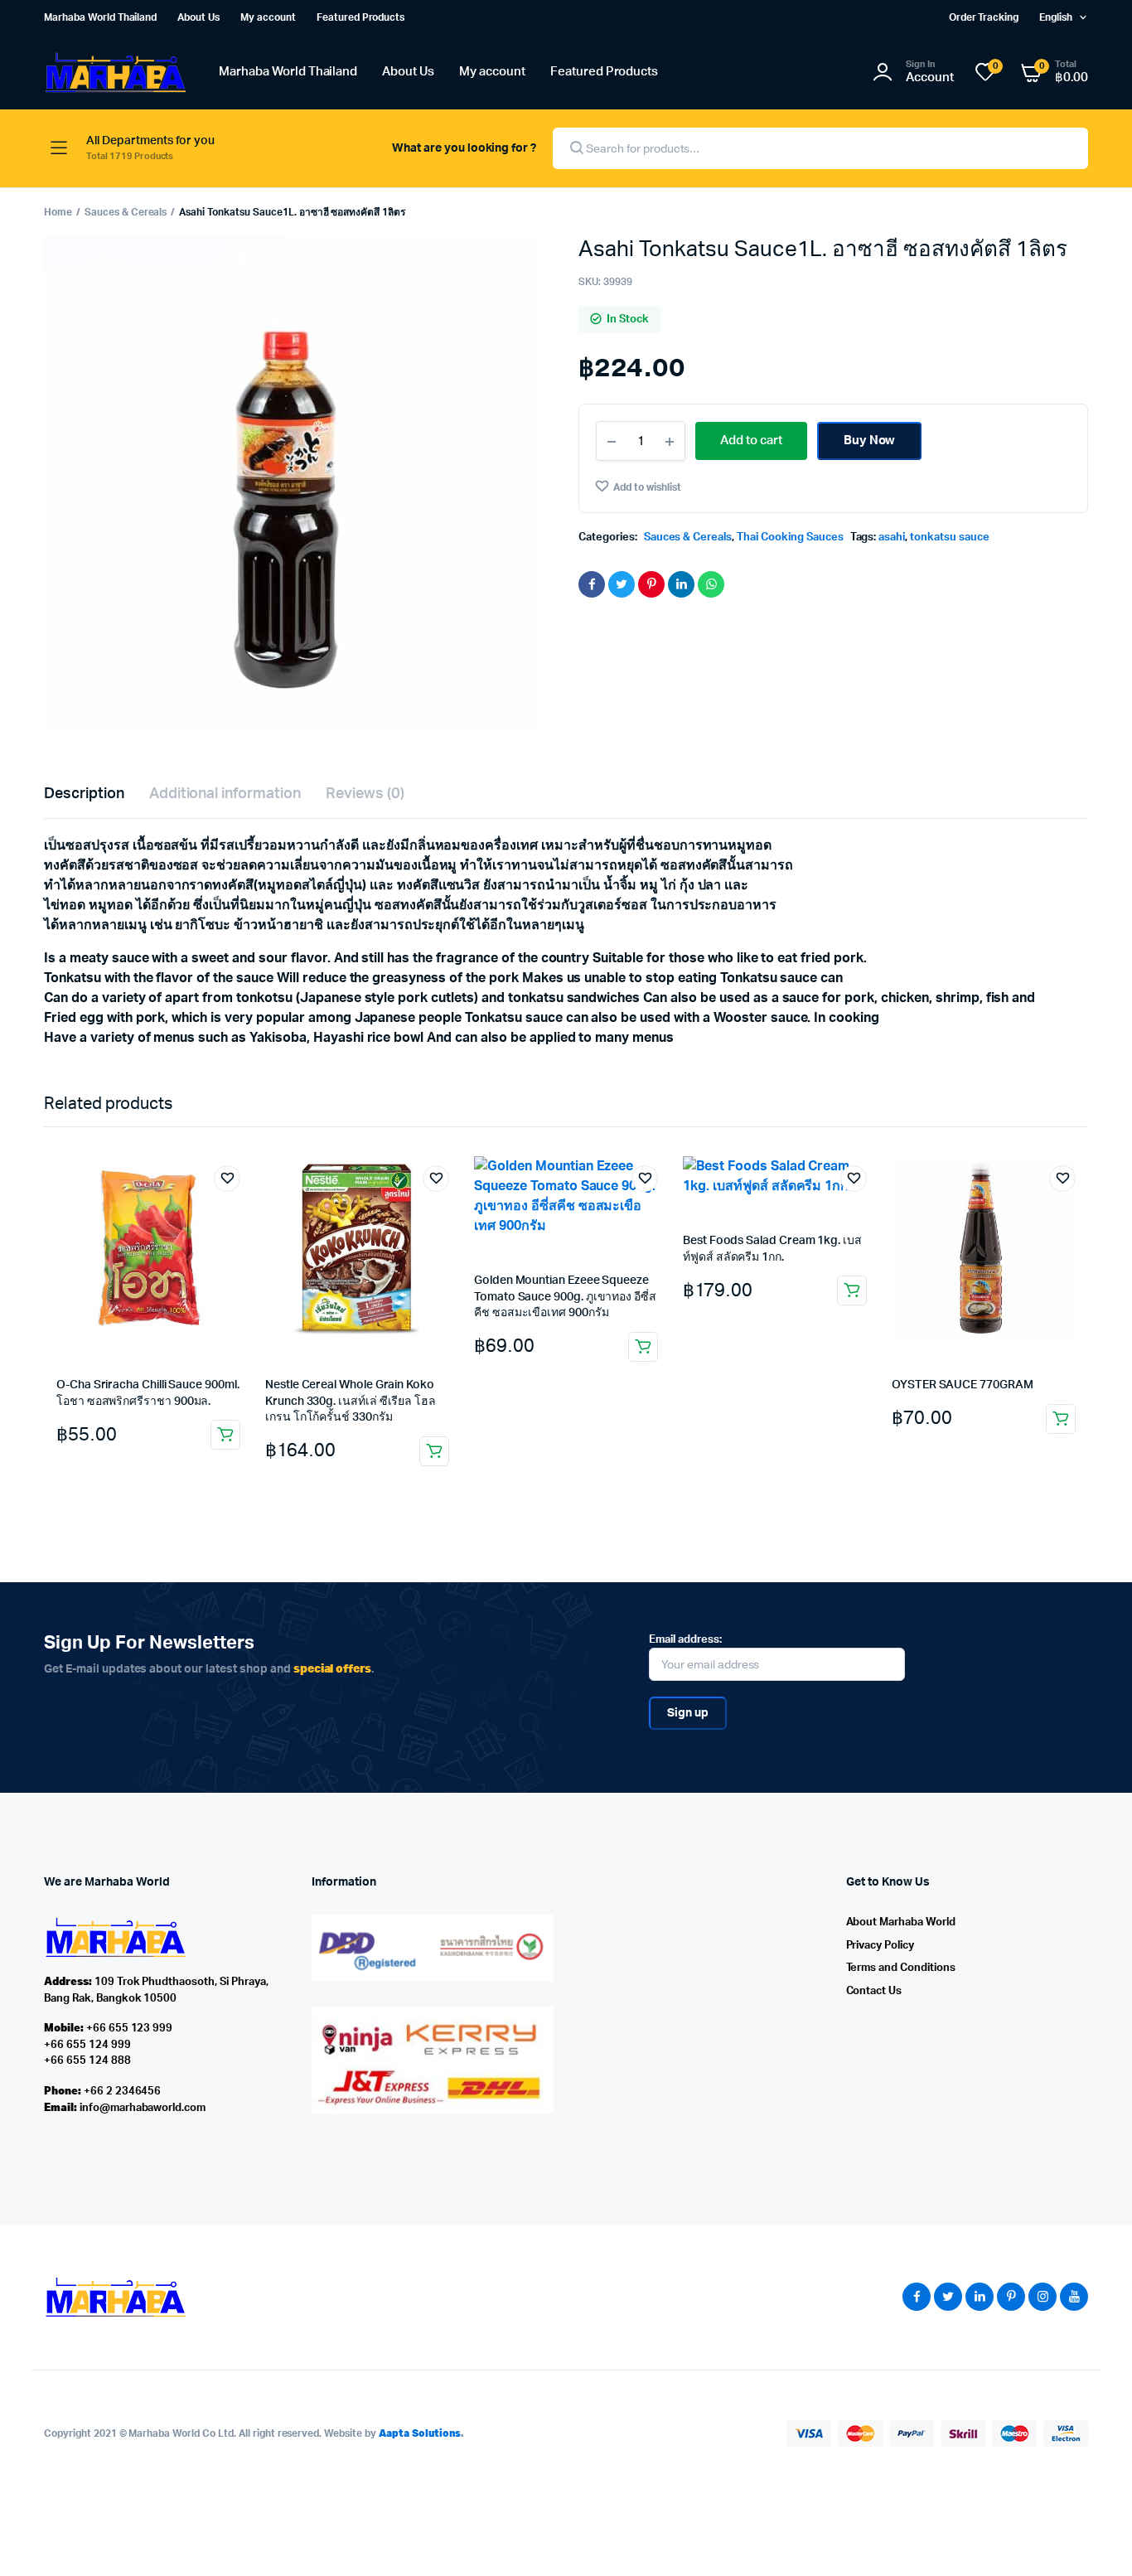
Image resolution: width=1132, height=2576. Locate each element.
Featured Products (361, 17)
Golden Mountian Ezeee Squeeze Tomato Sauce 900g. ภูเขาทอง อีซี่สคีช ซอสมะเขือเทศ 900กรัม (565, 1297)
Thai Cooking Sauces (790, 537)
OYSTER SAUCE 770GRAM (963, 1385)
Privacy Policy (880, 1946)
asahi (892, 537)
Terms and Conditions (901, 1968)
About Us (198, 17)
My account (268, 17)
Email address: (685, 1640)
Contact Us (874, 1991)
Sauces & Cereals (126, 212)
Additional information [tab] (225, 794)
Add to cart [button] (225, 1435)
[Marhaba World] (115, 73)
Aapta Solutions (420, 2433)
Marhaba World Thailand (100, 17)
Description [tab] (84, 794)
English (1056, 17)
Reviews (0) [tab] (365, 794)
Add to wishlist (647, 487)
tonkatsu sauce (950, 537)
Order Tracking (984, 17)
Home (58, 212)
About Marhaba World (901, 1922)
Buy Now (870, 441)
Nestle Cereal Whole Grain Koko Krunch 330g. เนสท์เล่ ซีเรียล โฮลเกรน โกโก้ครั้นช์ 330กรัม (351, 1401)
